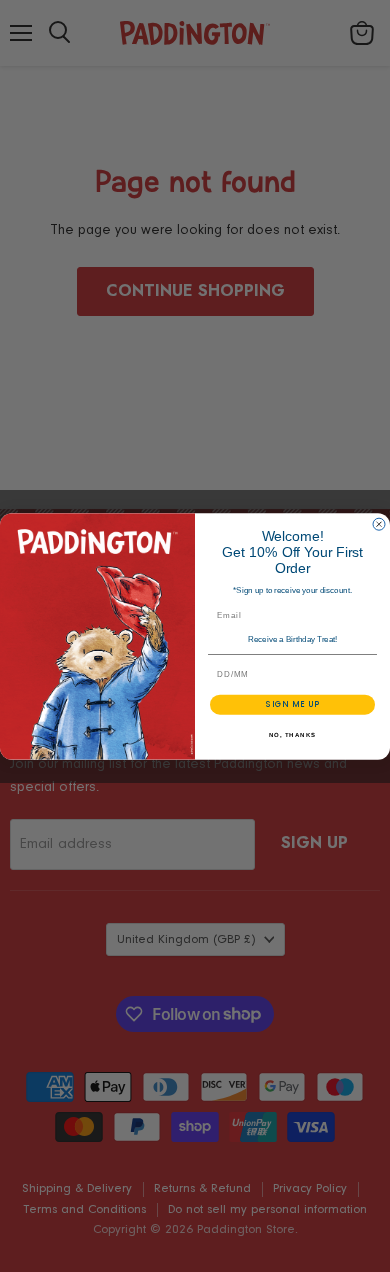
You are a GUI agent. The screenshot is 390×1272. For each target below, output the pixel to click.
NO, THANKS (293, 734)
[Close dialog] (379, 524)
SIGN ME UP (293, 704)
